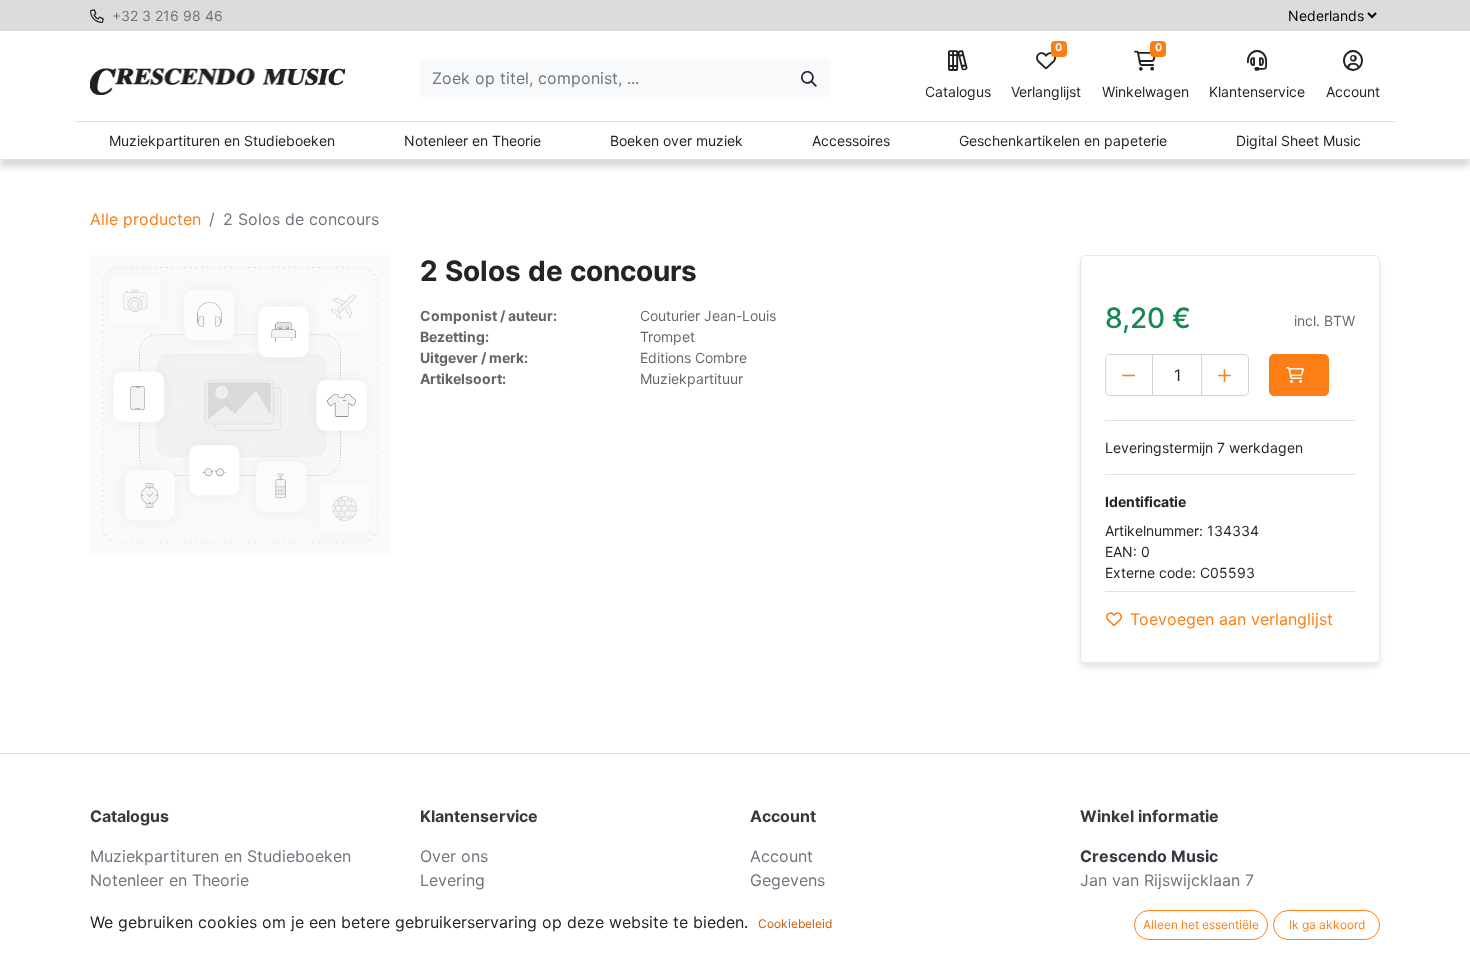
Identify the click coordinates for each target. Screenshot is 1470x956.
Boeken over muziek (676, 140)
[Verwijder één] (1129, 375)
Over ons (454, 856)
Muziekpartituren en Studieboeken (222, 140)
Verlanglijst (1046, 75)
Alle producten (145, 219)
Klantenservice (1257, 91)
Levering (452, 880)
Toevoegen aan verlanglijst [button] (1231, 619)
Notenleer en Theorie (472, 140)
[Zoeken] (809, 78)
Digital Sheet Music (1298, 140)
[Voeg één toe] (1225, 375)
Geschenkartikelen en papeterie (1063, 140)
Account (1353, 91)
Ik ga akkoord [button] (1327, 924)
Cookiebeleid (795, 923)
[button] (1299, 375)
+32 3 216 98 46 (167, 15)
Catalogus (958, 91)
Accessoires (851, 140)
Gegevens (787, 880)
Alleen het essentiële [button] (1201, 924)
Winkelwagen (1145, 75)
